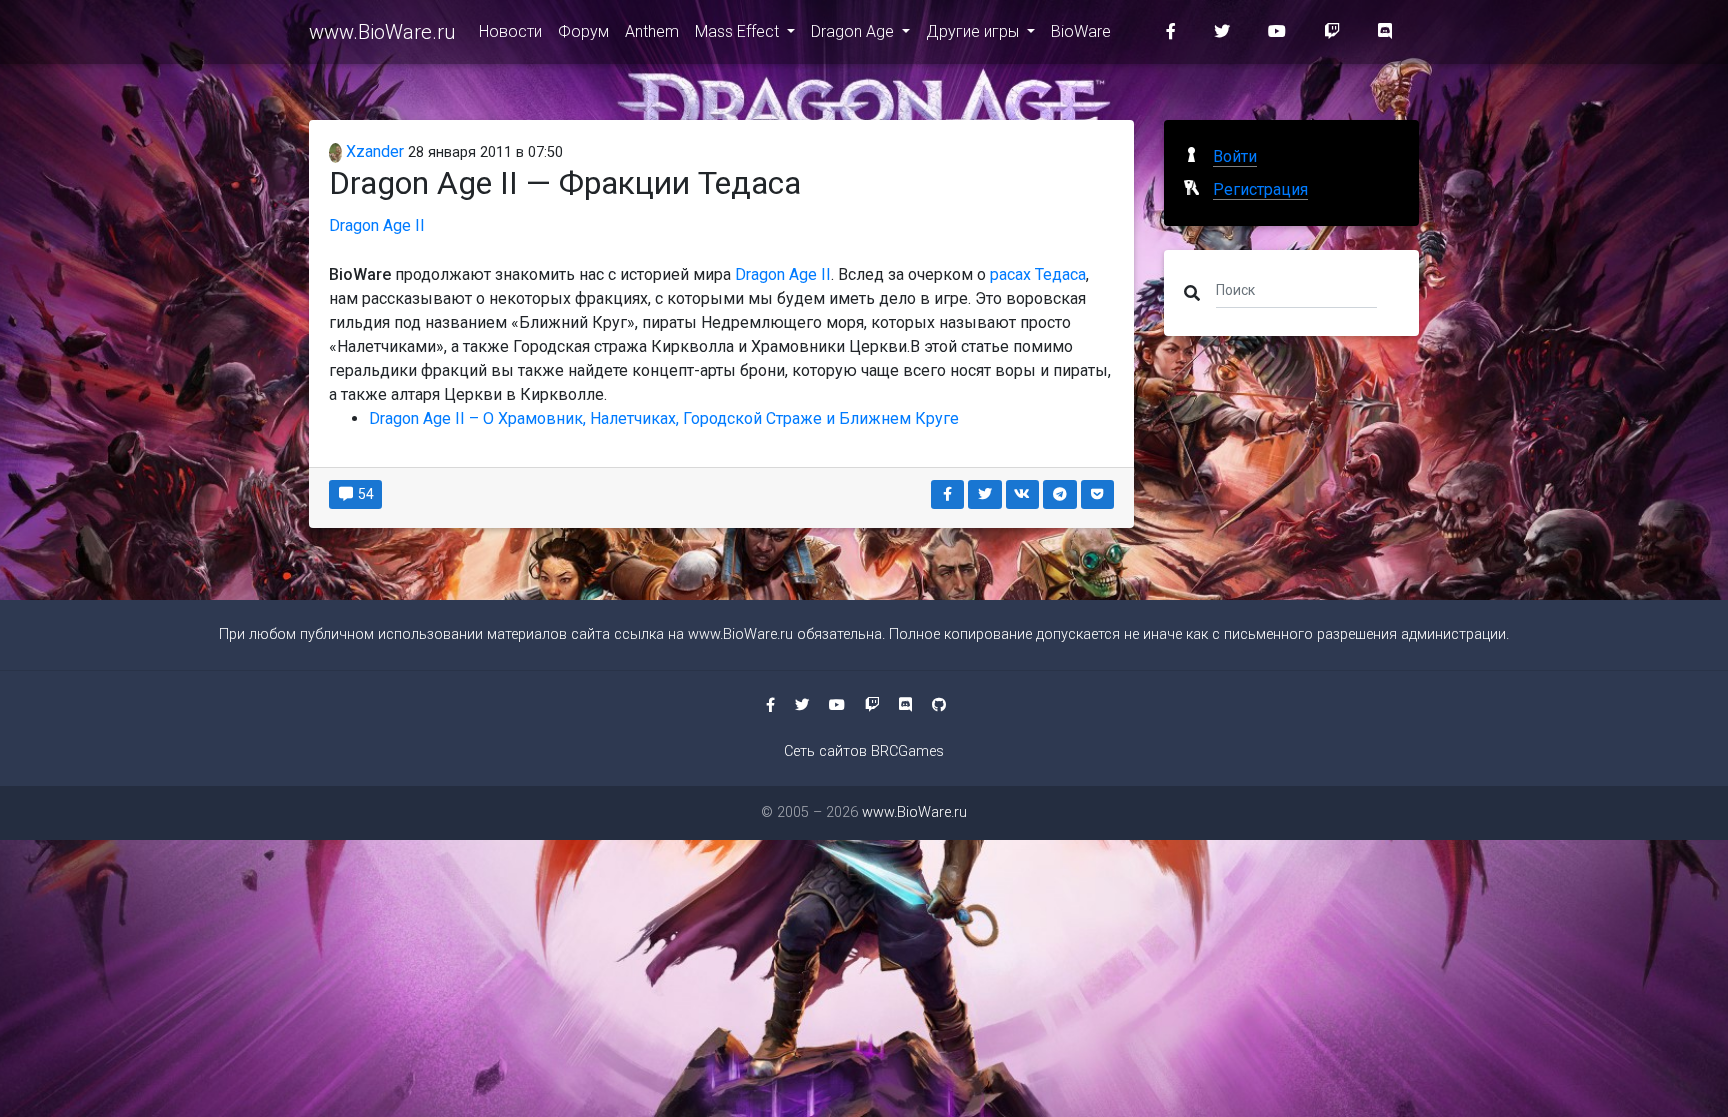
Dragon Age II (377, 225)
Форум (583, 31)
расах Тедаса (1038, 274)
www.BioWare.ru (382, 32)
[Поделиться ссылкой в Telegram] (1060, 494)
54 (364, 494)
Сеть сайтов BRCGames (864, 751)
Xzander (373, 151)
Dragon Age (854, 31)
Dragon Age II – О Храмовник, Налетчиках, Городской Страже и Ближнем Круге (664, 418)
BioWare (1081, 31)
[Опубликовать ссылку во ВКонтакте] (1023, 494)
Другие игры (974, 31)
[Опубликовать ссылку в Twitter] (985, 494)
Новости (510, 31)
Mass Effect (739, 31)
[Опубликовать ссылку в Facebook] (948, 494)
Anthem (652, 31)
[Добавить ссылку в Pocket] (1098, 494)
